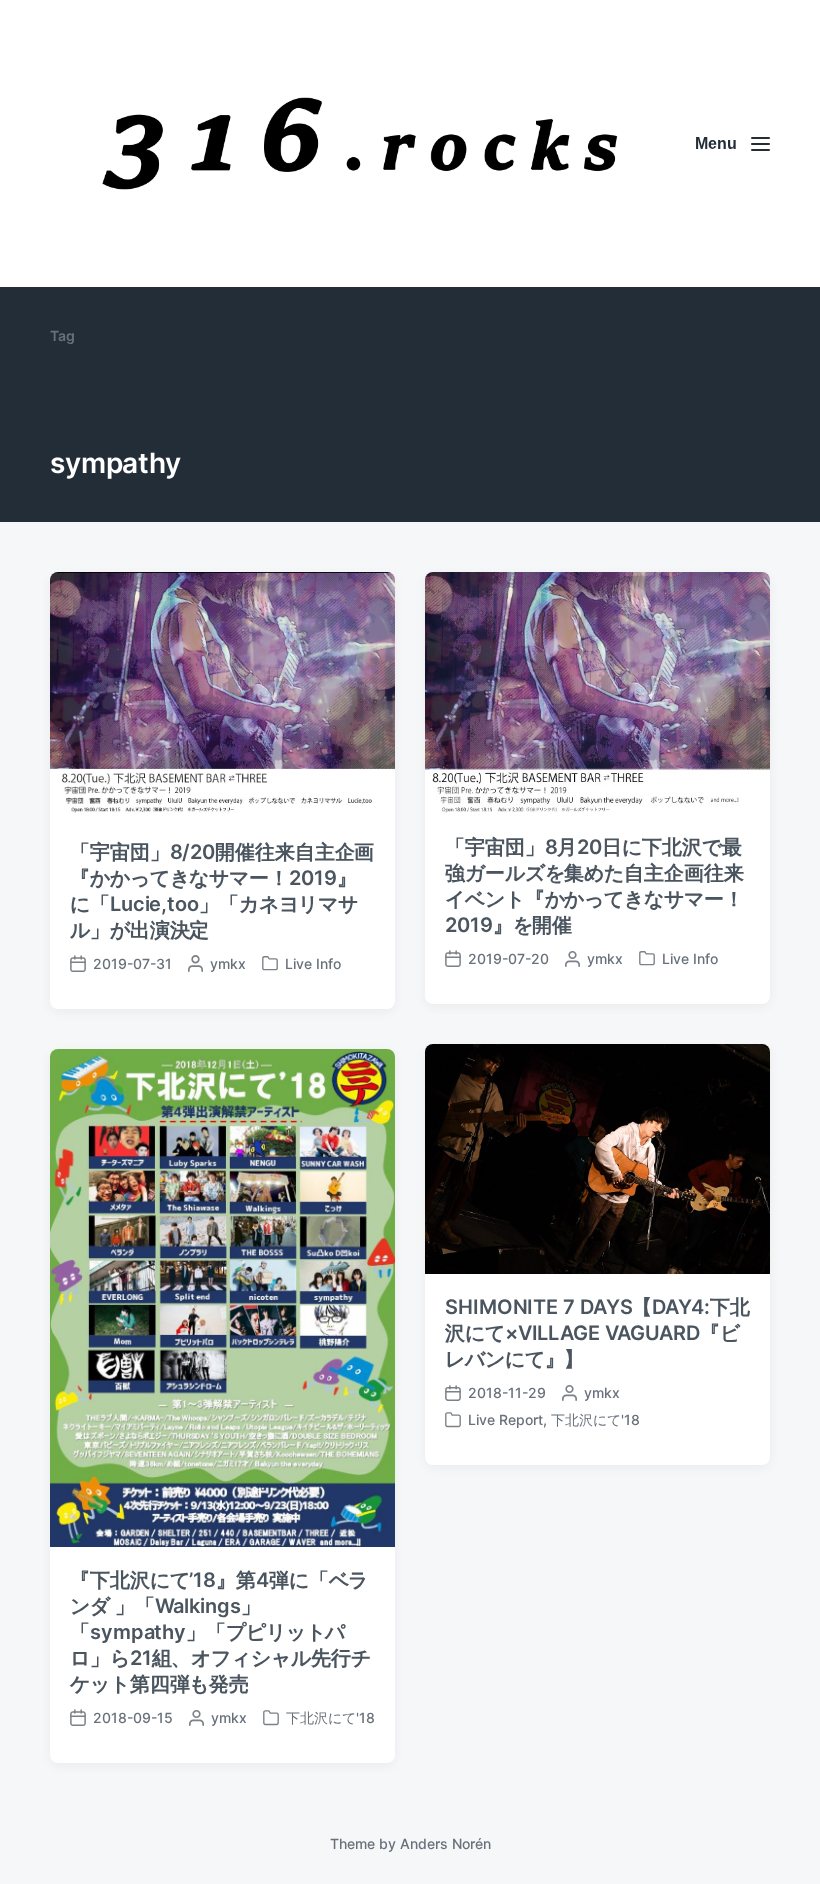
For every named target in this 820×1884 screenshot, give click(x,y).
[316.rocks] (360, 143)
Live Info (313, 963)
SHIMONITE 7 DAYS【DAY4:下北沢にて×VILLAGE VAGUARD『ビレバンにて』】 (597, 1333)
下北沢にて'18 (595, 1419)
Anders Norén (445, 1843)
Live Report (505, 1419)
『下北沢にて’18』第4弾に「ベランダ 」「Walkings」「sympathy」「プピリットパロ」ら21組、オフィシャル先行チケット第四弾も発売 (220, 1632)
